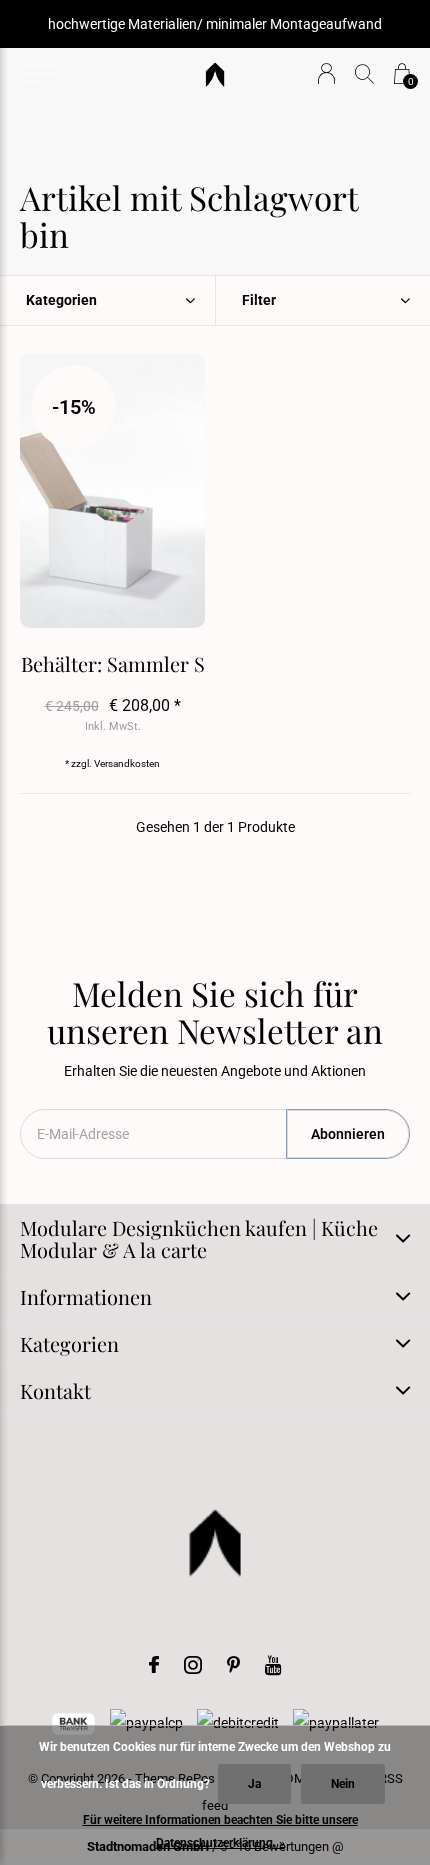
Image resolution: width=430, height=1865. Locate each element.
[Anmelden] (326, 73)
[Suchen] (364, 73)
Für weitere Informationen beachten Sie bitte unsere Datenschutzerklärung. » (220, 1831)
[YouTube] (273, 1665)
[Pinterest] (233, 1665)
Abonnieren (348, 1134)
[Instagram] (193, 1665)
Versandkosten (127, 763)
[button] (36, 74)
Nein (343, 1784)
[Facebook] (154, 1665)
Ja (254, 1784)
